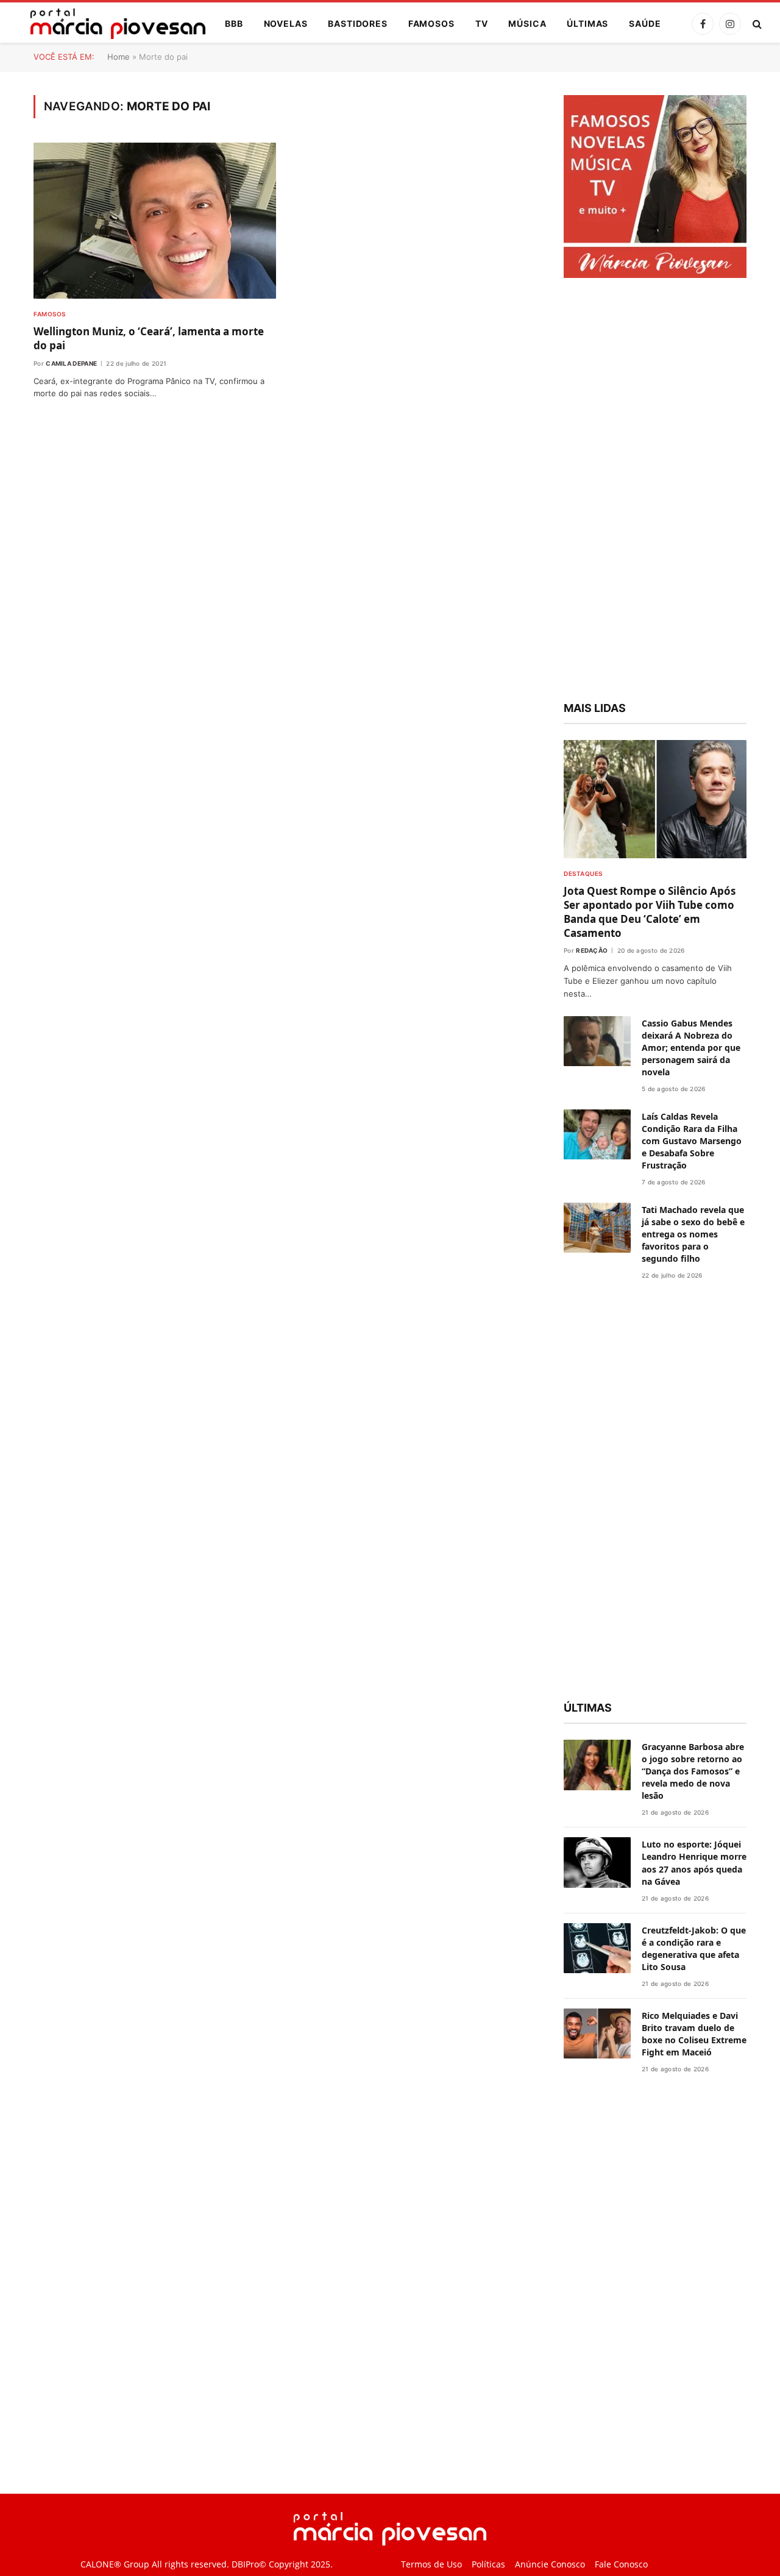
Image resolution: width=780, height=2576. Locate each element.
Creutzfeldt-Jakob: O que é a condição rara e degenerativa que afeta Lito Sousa (694, 1948)
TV (482, 23)
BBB (234, 23)
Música (527, 23)
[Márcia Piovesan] (112, 24)
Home (119, 57)
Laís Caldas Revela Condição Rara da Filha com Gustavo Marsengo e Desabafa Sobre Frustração (692, 1141)
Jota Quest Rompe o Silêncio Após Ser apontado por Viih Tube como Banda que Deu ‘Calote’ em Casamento (650, 912)
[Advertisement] (655, 491)
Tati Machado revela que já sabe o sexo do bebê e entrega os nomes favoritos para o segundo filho (693, 1234)
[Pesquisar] (756, 24)
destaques (583, 873)
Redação (592, 950)
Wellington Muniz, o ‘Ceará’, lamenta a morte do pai (149, 338)
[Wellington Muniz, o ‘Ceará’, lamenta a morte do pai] (155, 221)
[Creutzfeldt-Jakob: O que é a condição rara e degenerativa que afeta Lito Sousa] (597, 1948)
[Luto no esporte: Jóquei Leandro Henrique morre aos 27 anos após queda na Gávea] (597, 1863)
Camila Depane (71, 363)
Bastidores (357, 23)
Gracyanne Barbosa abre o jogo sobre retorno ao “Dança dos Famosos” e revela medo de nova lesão (693, 1771)
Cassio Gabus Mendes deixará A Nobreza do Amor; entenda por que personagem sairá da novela (691, 1048)
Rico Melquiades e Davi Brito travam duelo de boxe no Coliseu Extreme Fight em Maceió (694, 2034)
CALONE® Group (115, 2564)
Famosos (431, 23)
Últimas (587, 23)
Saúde (645, 23)
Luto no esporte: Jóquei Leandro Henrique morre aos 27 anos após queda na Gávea (694, 1863)
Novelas (286, 23)
